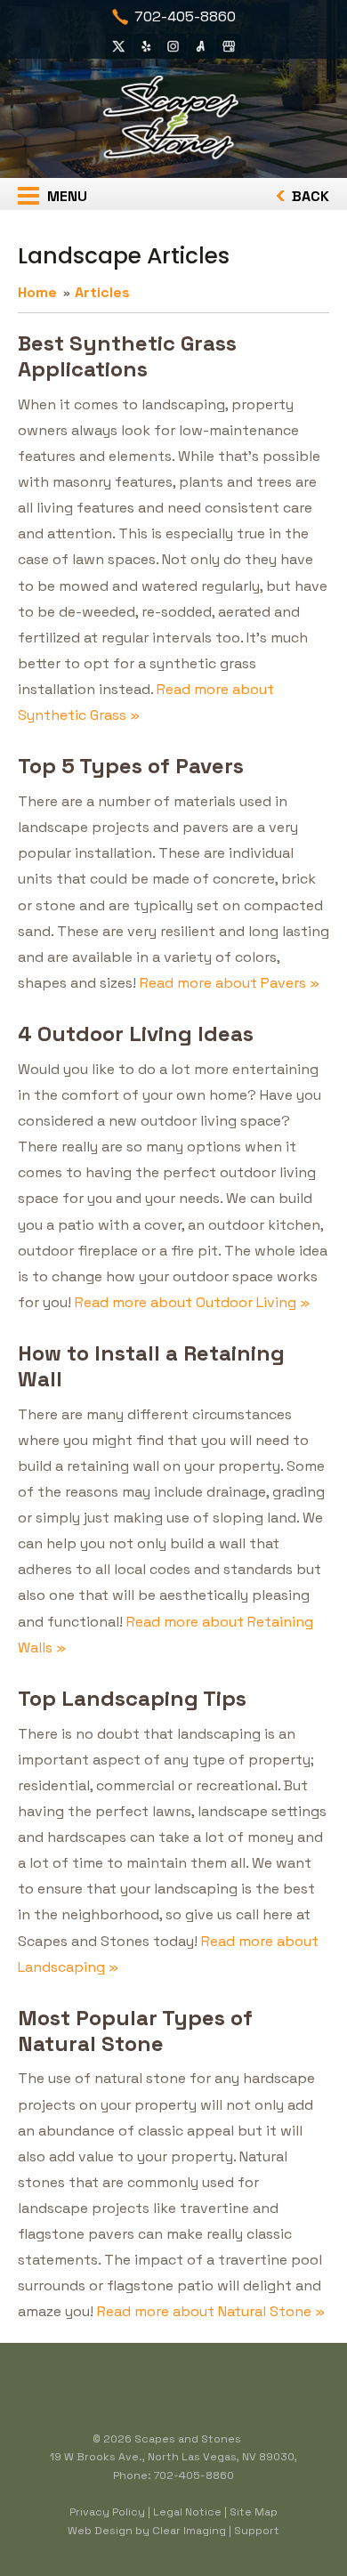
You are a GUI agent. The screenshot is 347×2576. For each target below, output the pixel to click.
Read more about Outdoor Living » (192, 1302)
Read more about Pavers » (230, 983)
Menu (65, 196)
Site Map (254, 2512)
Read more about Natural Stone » (211, 2311)
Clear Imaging (189, 2531)
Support (257, 2531)
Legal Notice (187, 2512)
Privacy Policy (107, 2512)
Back (309, 196)
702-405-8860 (185, 16)
